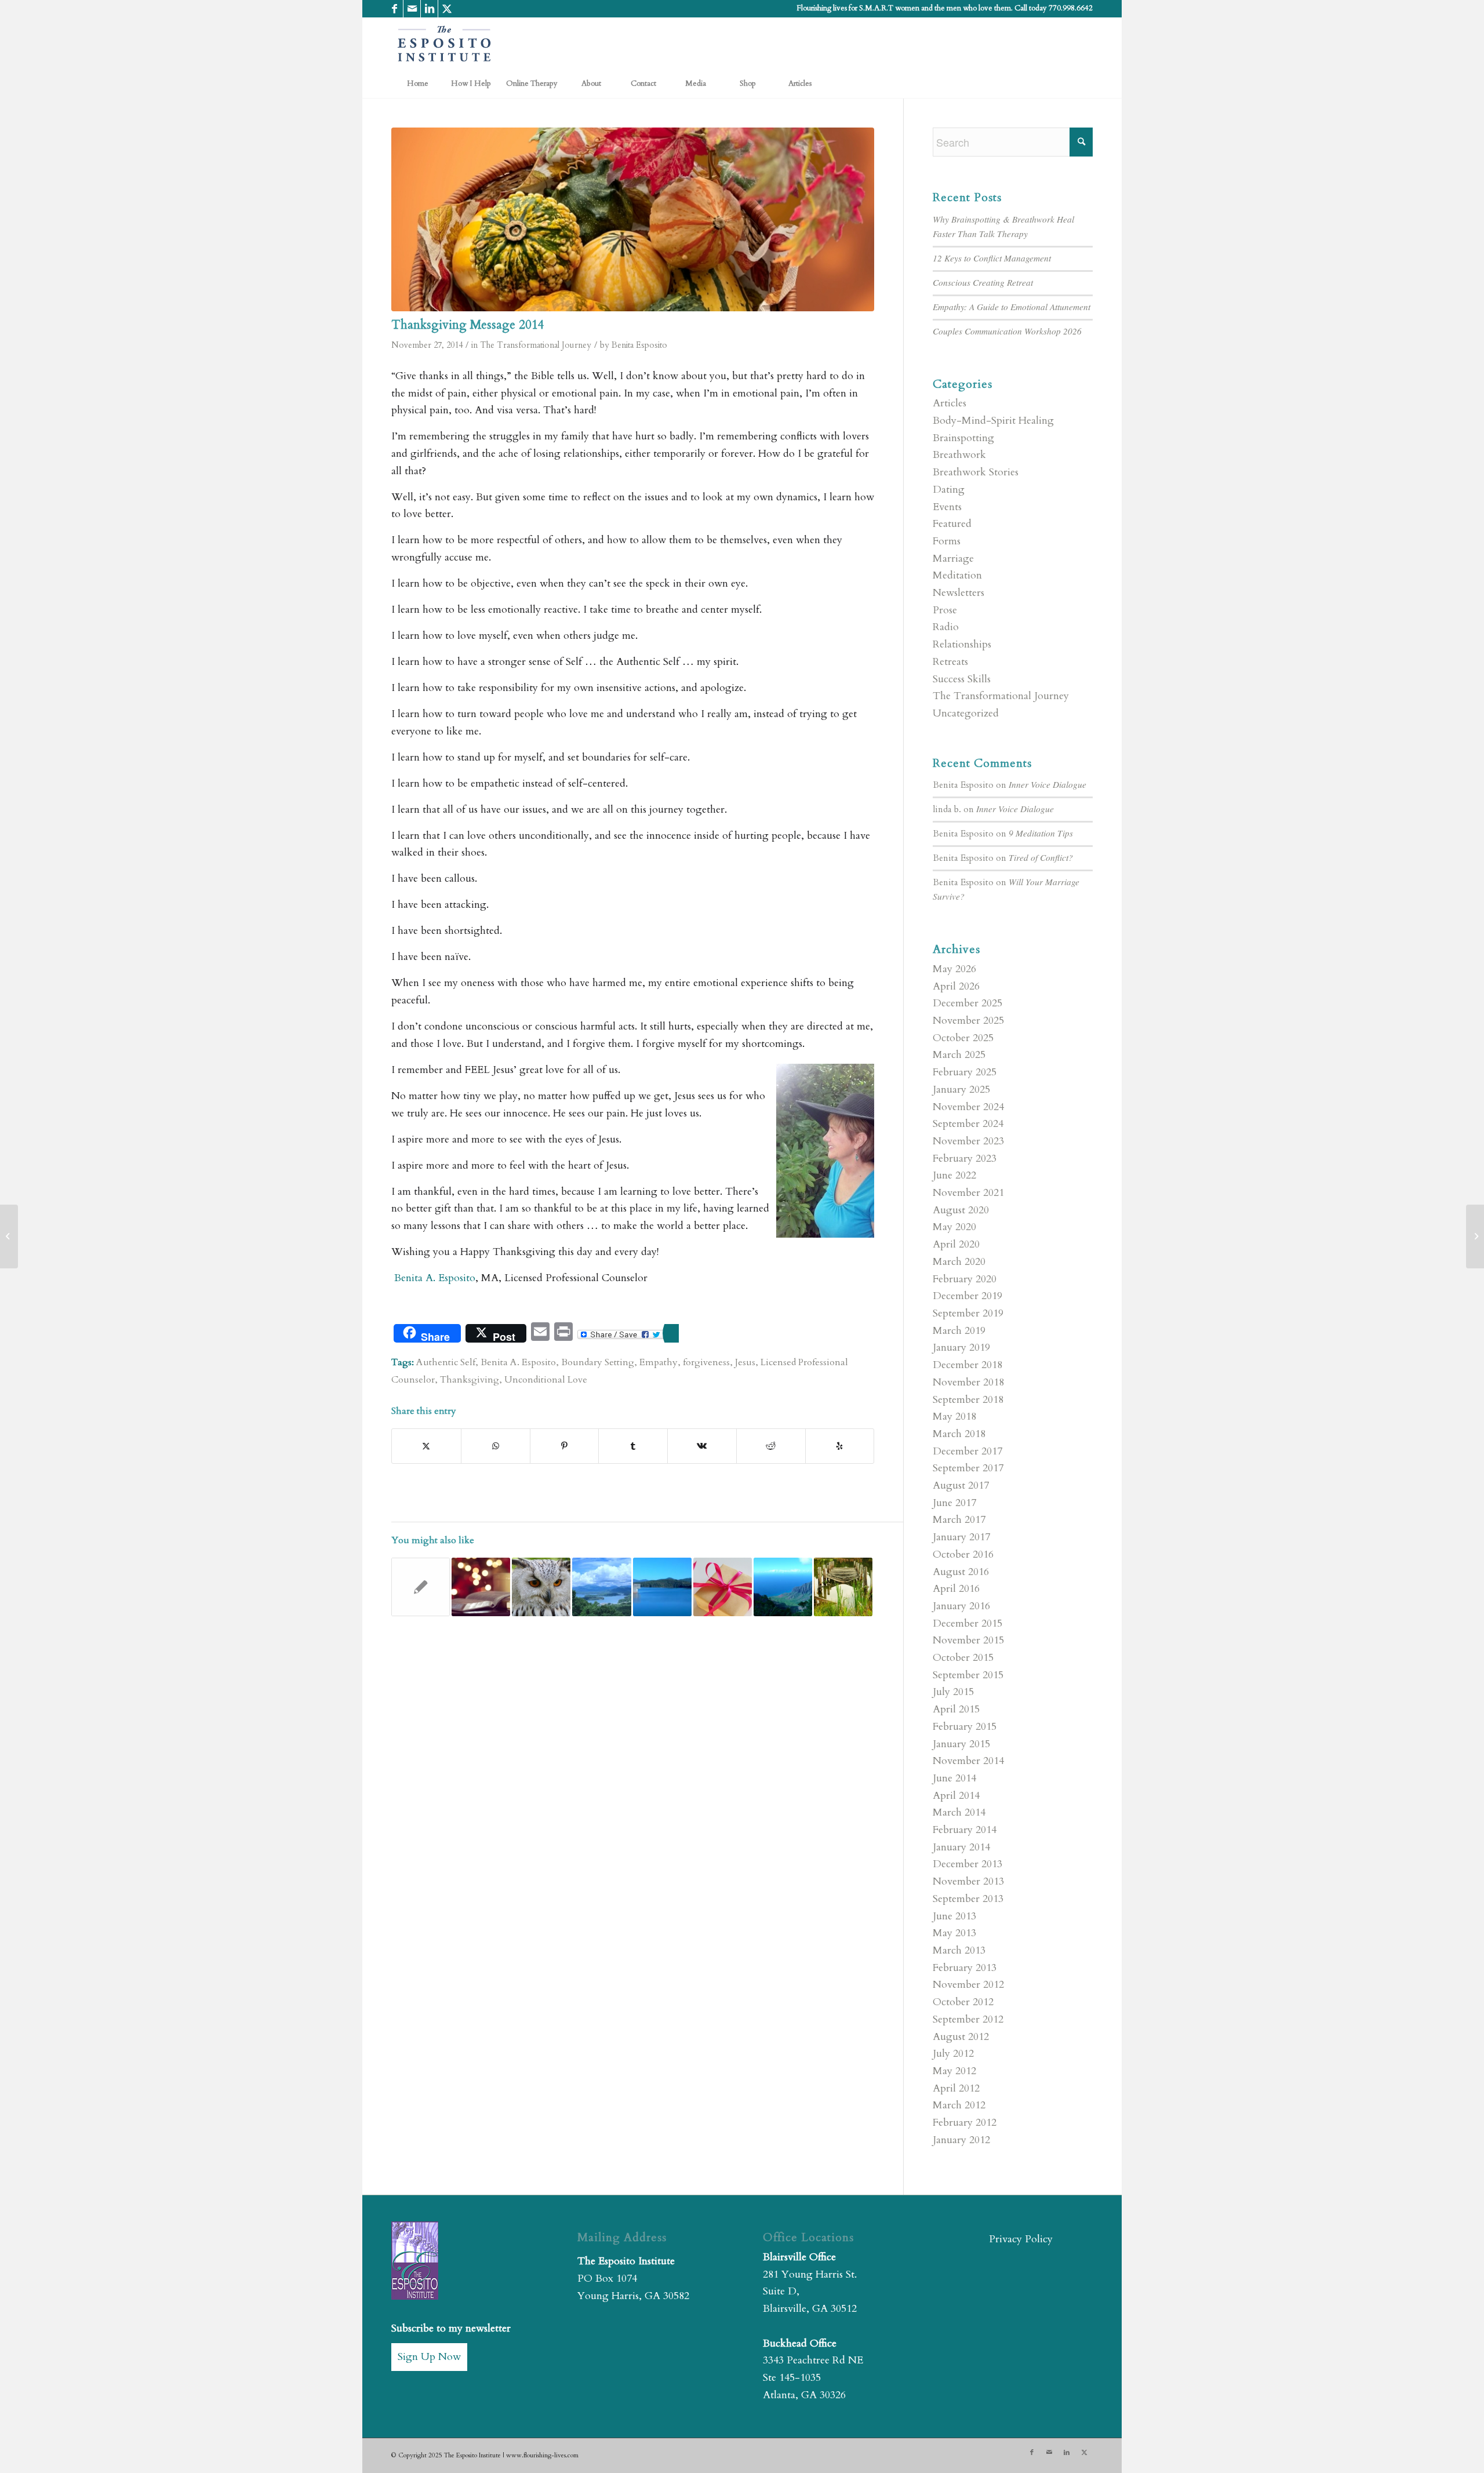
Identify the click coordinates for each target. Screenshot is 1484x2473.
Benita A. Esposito (433, 1278)
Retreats (950, 662)
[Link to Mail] (412, 9)
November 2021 (968, 1193)
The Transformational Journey (536, 345)
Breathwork (959, 455)
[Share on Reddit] (771, 1446)
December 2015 (967, 1623)
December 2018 (967, 1365)
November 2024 (968, 1107)
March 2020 (959, 1262)
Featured (952, 524)
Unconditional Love (546, 1380)
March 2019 (959, 1331)
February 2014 (965, 1830)
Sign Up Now (429, 2357)
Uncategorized (966, 713)
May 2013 (954, 1933)
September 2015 (968, 1675)
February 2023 (965, 1159)
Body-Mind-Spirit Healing (993, 421)
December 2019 (967, 1296)
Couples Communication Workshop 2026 (1007, 331)
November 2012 (968, 1985)
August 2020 (961, 1210)
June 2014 (954, 1778)
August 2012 (961, 2037)
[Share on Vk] (702, 1446)
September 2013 (968, 1899)
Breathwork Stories (976, 472)
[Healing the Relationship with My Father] (481, 1587)
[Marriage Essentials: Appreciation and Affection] (9, 1236)
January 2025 (961, 1090)
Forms (947, 541)
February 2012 (965, 2123)
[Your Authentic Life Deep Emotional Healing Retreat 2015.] (662, 1587)
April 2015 (956, 1709)
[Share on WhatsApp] (496, 1446)
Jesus (745, 1362)
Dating (949, 490)
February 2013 (965, 1968)
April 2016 (956, 1589)
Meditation (957, 575)
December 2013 (967, 1864)
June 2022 (954, 1175)
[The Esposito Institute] (445, 43)
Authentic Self (446, 1362)
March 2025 (959, 1055)
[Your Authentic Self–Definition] (541, 1587)
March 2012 (959, 2105)
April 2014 (956, 1796)
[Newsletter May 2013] (421, 1587)
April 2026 (956, 986)
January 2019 (961, 1348)
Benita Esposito (639, 345)
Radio (946, 627)
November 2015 (968, 1640)
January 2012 (961, 2140)
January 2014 (961, 1847)
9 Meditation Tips (1041, 833)
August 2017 (961, 1485)
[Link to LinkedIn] (429, 9)
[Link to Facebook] (394, 9)
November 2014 (968, 1761)
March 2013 (959, 1950)
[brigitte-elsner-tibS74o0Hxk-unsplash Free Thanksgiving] (633, 219)
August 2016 (961, 1572)
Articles (950, 403)
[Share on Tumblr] (633, 1446)
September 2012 (968, 2019)
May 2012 (954, 2071)
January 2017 (961, 1537)
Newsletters (959, 593)
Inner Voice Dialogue (1047, 784)
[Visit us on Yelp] (840, 1446)
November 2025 (968, 1021)
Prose (945, 610)
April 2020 (956, 1244)
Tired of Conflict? (1041, 857)
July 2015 (953, 1692)
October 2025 (963, 1038)
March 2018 (959, 1434)
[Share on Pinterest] (565, 1446)
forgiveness (706, 1362)
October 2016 (963, 1554)
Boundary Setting (598, 1362)
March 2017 (959, 1520)
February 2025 (965, 1072)
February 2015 (965, 1727)
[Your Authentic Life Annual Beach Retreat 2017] (783, 1587)
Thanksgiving (470, 1380)
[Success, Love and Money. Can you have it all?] (1475, 1236)
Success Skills (962, 679)
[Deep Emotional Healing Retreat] (601, 1587)
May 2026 (954, 969)
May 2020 (954, 1227)
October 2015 (963, 1658)
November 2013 (968, 1881)
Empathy (659, 1362)
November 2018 (968, 1382)
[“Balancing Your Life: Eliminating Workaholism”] (843, 1587)
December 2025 (967, 1003)
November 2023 (968, 1141)
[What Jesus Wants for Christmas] (723, 1587)
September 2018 (968, 1400)
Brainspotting (963, 438)
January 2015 (961, 1744)
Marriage (953, 559)
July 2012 (953, 2054)
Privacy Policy (1021, 2239)
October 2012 (963, 2002)
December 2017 (967, 1451)
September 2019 (968, 1313)
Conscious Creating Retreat (983, 282)
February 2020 (965, 1279)
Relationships (962, 644)
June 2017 (954, 1503)
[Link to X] (447, 9)
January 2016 (961, 1606)
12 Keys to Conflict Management (992, 258)
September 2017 (968, 1468)
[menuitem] (417, 83)
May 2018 (954, 1416)
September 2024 (968, 1124)
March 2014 (959, 1812)
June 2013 (954, 1916)
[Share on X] (426, 1446)
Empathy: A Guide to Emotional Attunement (1012, 307)
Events (947, 507)
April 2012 (956, 2088)
